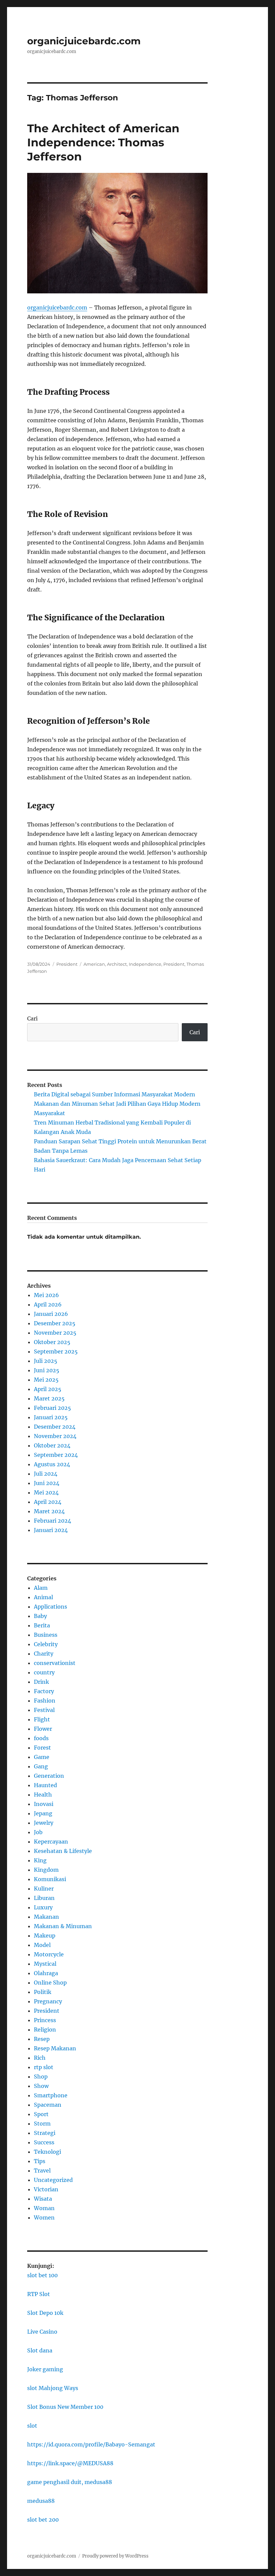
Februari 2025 (52, 1408)
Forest (42, 1748)
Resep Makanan (55, 2048)
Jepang (43, 1813)
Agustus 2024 (52, 1464)
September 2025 (56, 1351)
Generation (49, 1776)
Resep (42, 2039)
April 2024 (48, 1502)
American (94, 964)
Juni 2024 (47, 1483)
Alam (41, 1588)
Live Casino (42, 2332)
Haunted (45, 1785)
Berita (42, 1625)
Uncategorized (53, 2180)
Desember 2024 (55, 1427)
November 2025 (55, 1333)
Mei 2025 (46, 1380)
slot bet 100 (42, 2275)
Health (43, 1795)
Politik (43, 1992)
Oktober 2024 (52, 1445)
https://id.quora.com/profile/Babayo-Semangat (91, 2444)
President (67, 964)
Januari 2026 (51, 1314)
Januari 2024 (51, 1530)
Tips (40, 2161)
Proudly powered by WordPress (115, 2556)
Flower (43, 1729)
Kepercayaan (51, 1842)
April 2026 (48, 1304)
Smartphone (51, 2095)
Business (46, 1635)
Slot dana (40, 2350)
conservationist (55, 1663)
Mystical (45, 1964)
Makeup (45, 1936)
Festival (44, 1710)
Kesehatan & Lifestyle (63, 1851)
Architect (117, 964)
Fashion (45, 1701)
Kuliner (44, 1889)
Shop (41, 2077)
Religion (45, 2030)
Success (44, 2142)
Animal (43, 1597)
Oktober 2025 (52, 1342)
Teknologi (47, 2152)
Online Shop (50, 1983)
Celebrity (46, 1644)
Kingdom (46, 1870)
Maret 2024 (49, 1511)
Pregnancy (48, 2001)
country (44, 1672)
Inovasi (44, 1804)
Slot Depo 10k (45, 2313)
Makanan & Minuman (63, 1926)
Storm (42, 2124)
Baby (40, 1616)
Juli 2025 (46, 1361)
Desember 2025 (55, 1323)
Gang (41, 1766)
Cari (32, 1018)
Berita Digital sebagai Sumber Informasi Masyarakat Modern (115, 1094)
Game (42, 1757)
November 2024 (55, 1436)
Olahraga (46, 1973)
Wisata (43, 2199)
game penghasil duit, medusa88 (70, 2482)
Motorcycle (49, 1954)
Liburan (44, 1898)
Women (44, 2217)
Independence (145, 964)
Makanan (46, 1917)
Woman (44, 2208)
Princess (45, 2020)
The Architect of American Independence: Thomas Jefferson (103, 142)
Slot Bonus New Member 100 (65, 2407)
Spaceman (48, 2105)
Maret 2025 (49, 1398)
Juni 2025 (47, 1370)
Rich (40, 2058)
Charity (44, 1654)
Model (42, 1945)
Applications (50, 1607)
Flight (42, 1719)
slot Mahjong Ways (53, 2388)
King (40, 1860)
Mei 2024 (46, 1492)
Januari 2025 (51, 1417)
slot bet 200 (43, 2520)
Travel (42, 2170)
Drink (41, 1682)
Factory (44, 1691)
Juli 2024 (46, 1474)
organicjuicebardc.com (84, 41)
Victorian (46, 2189)
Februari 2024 (52, 1521)
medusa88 (41, 2501)
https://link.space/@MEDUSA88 (70, 2463)
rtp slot (44, 2067)
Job (38, 1832)
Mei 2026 (46, 1295)
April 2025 (48, 1389)
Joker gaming (45, 2369)
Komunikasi (50, 1879)
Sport (41, 2114)
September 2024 (56, 1455)
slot (32, 2426)
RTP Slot (39, 2294)
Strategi (45, 2133)
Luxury (43, 1907)
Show (41, 2086)
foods (41, 1738)
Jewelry (44, 1823)
